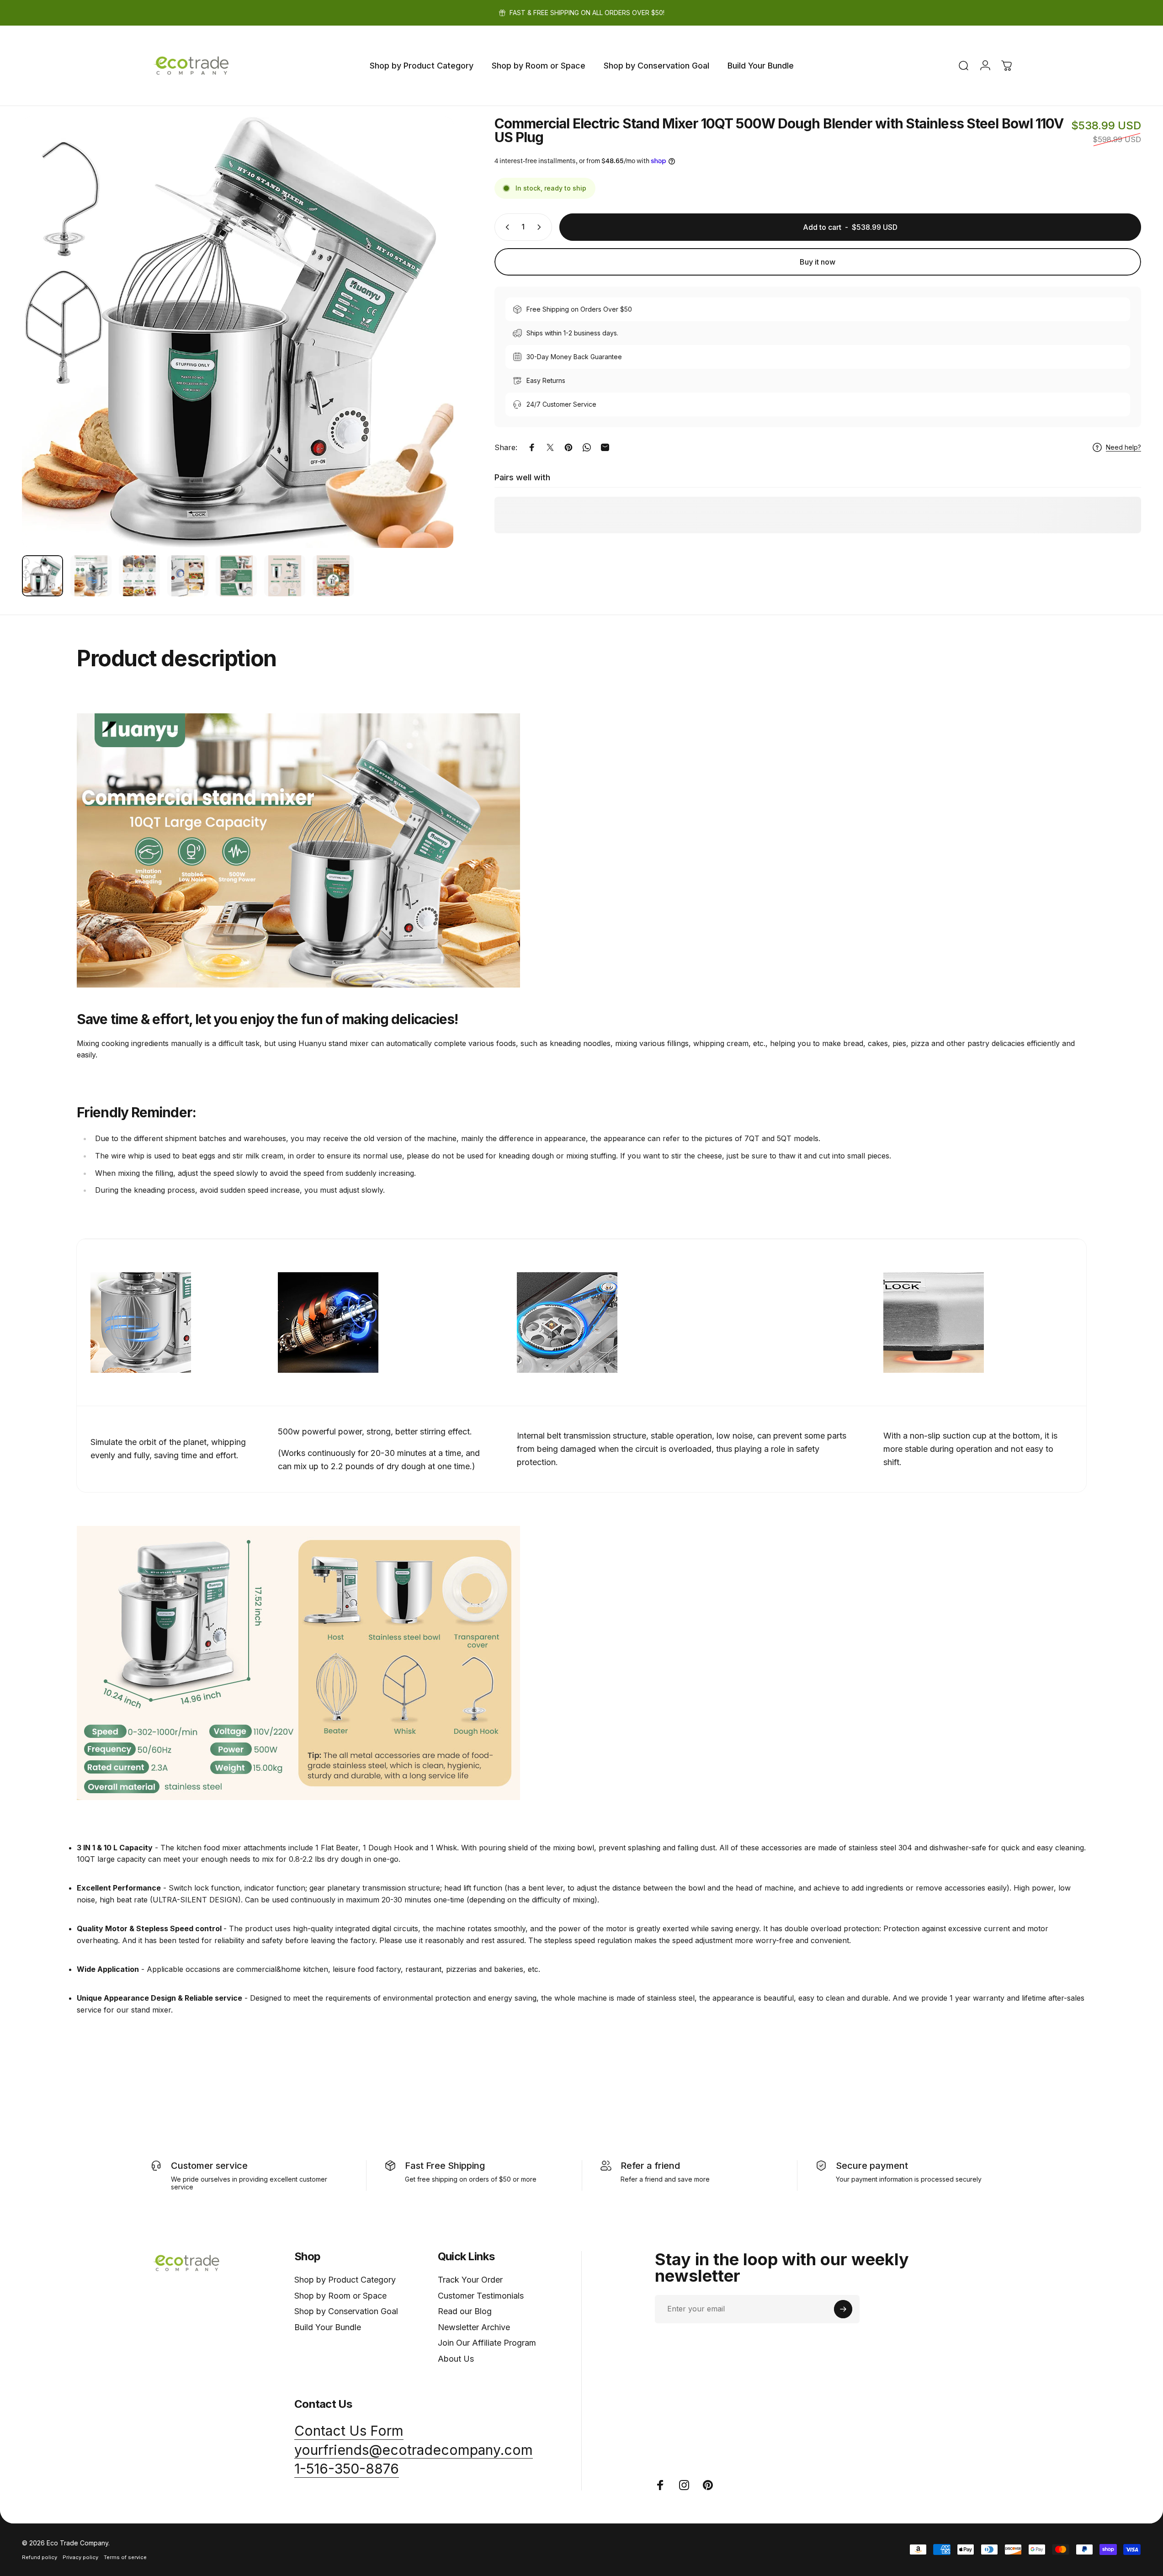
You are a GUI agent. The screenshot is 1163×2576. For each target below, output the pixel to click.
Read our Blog (465, 2311)
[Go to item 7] (333, 576)
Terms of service (125, 2557)
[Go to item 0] (42, 576)
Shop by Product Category (345, 2280)
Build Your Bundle (328, 2327)
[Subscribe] (843, 2309)
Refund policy (40, 2557)
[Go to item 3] (139, 576)
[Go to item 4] (188, 576)
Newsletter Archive (474, 2327)
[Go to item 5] (236, 576)
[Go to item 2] (91, 576)
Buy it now (818, 262)
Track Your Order (470, 2280)
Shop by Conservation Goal (346, 2311)
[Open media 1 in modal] (238, 332)
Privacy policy (80, 2557)
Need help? (1123, 447)
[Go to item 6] (285, 576)
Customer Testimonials (481, 2296)
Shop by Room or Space (340, 2296)
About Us (456, 2359)
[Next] (430, 354)
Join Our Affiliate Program (487, 2343)
